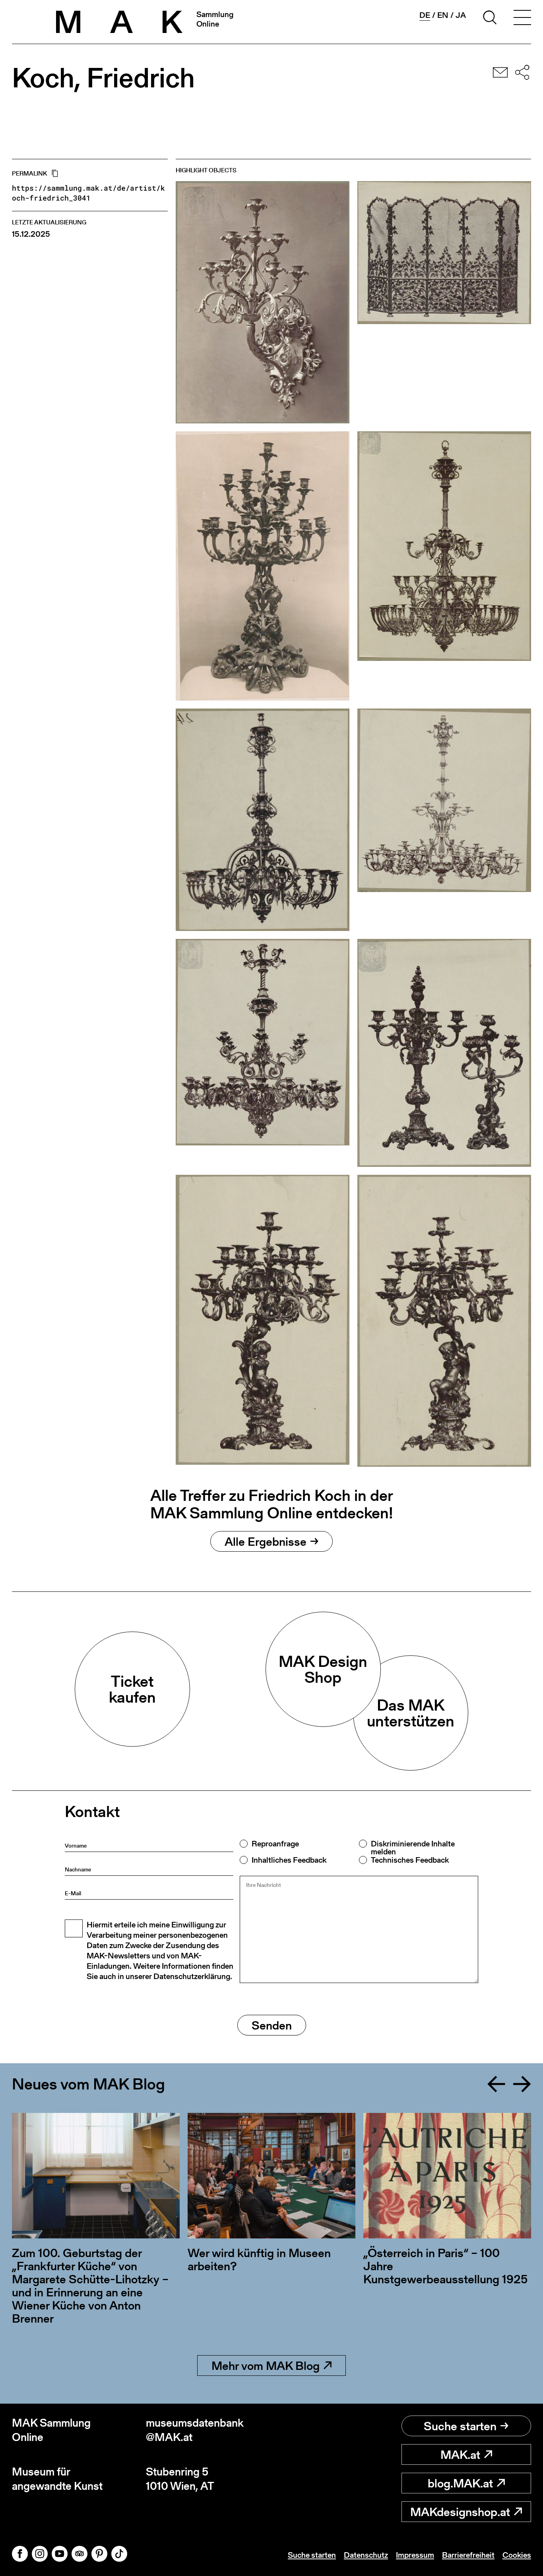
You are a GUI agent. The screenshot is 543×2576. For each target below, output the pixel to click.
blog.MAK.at (460, 2483)
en (443, 15)
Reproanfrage (275, 1844)
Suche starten (460, 2426)
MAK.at (460, 2454)
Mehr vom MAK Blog (266, 2366)
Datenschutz (366, 2555)
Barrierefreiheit (468, 2555)
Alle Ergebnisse (266, 1541)
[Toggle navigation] (522, 19)
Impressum (415, 2555)
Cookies (517, 2555)
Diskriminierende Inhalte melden (413, 1848)
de (425, 15)
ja (461, 15)
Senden (272, 2025)
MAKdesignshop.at (460, 2512)
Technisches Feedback (410, 1860)
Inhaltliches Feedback (289, 1860)
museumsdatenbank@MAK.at (195, 2430)
